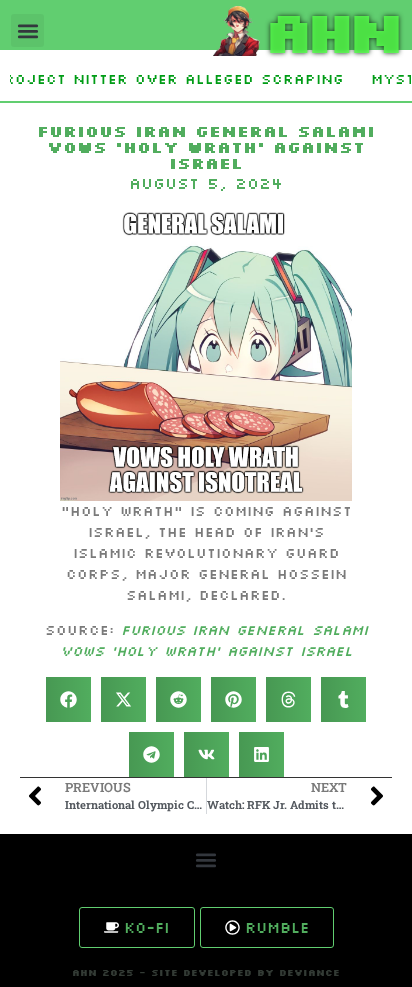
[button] (27, 30)
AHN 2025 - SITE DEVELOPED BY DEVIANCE (206, 972)
